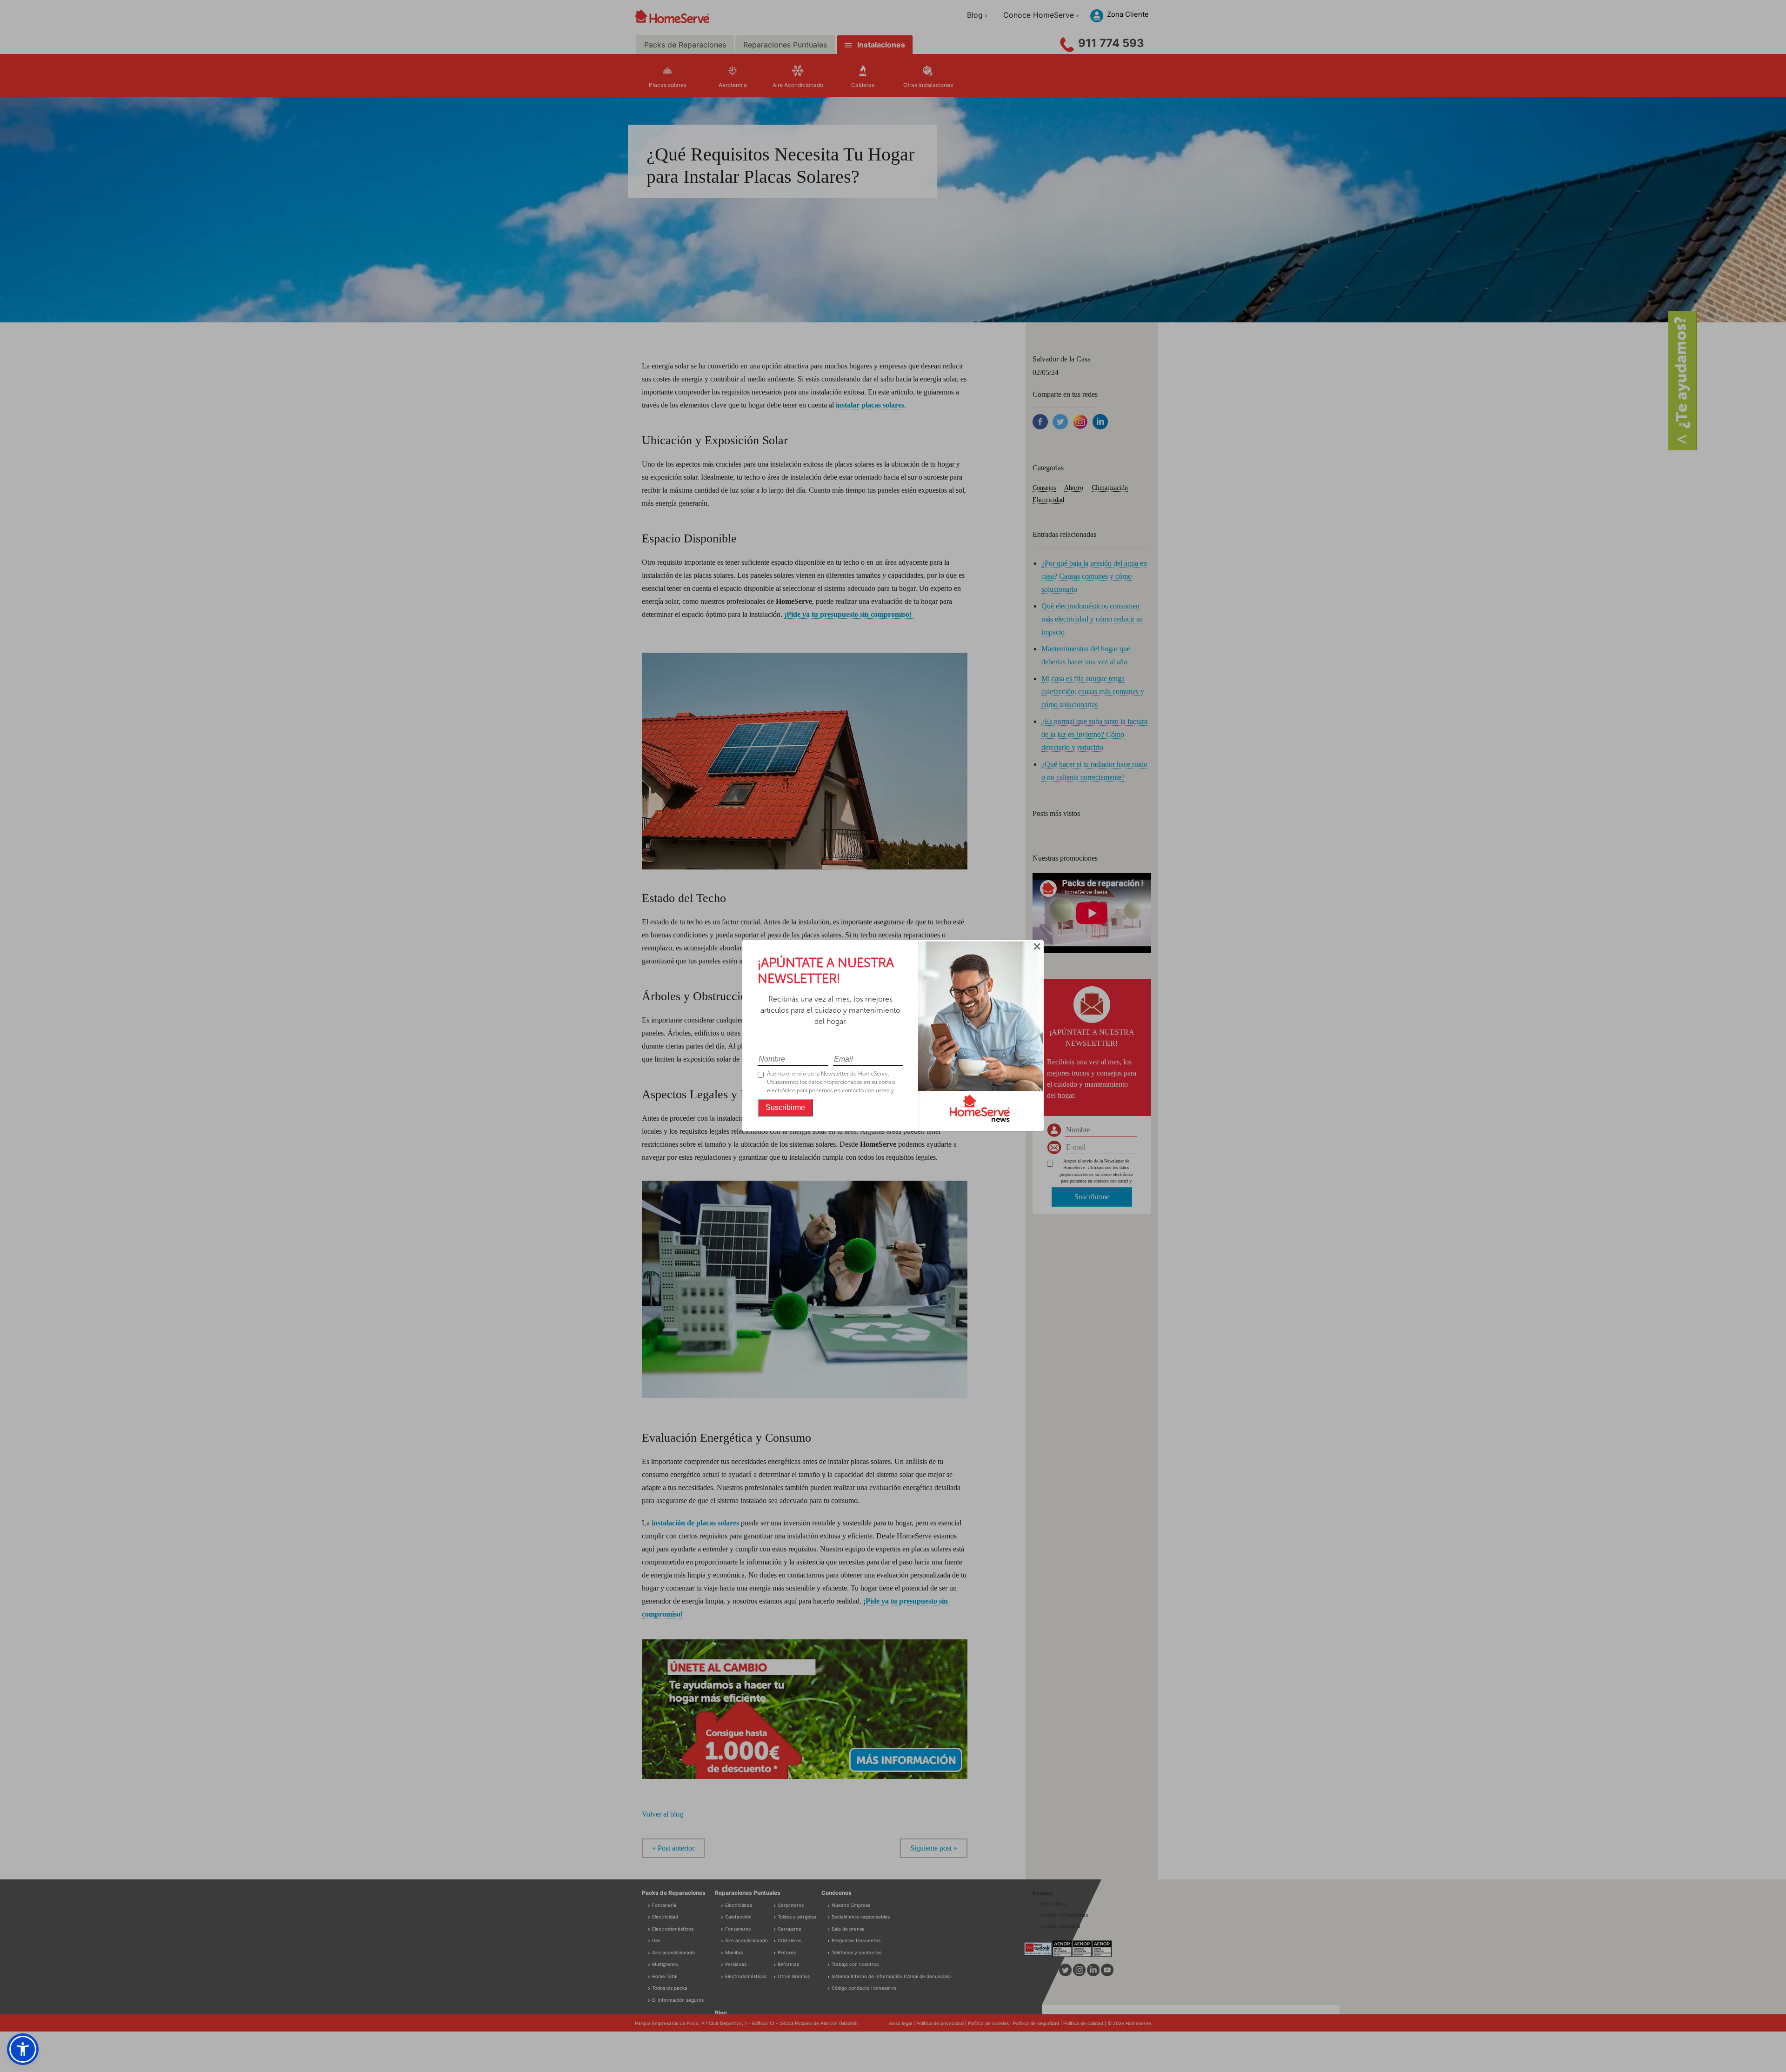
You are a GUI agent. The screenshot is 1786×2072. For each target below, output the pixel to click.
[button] (23, 2049)
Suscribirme (785, 1107)
